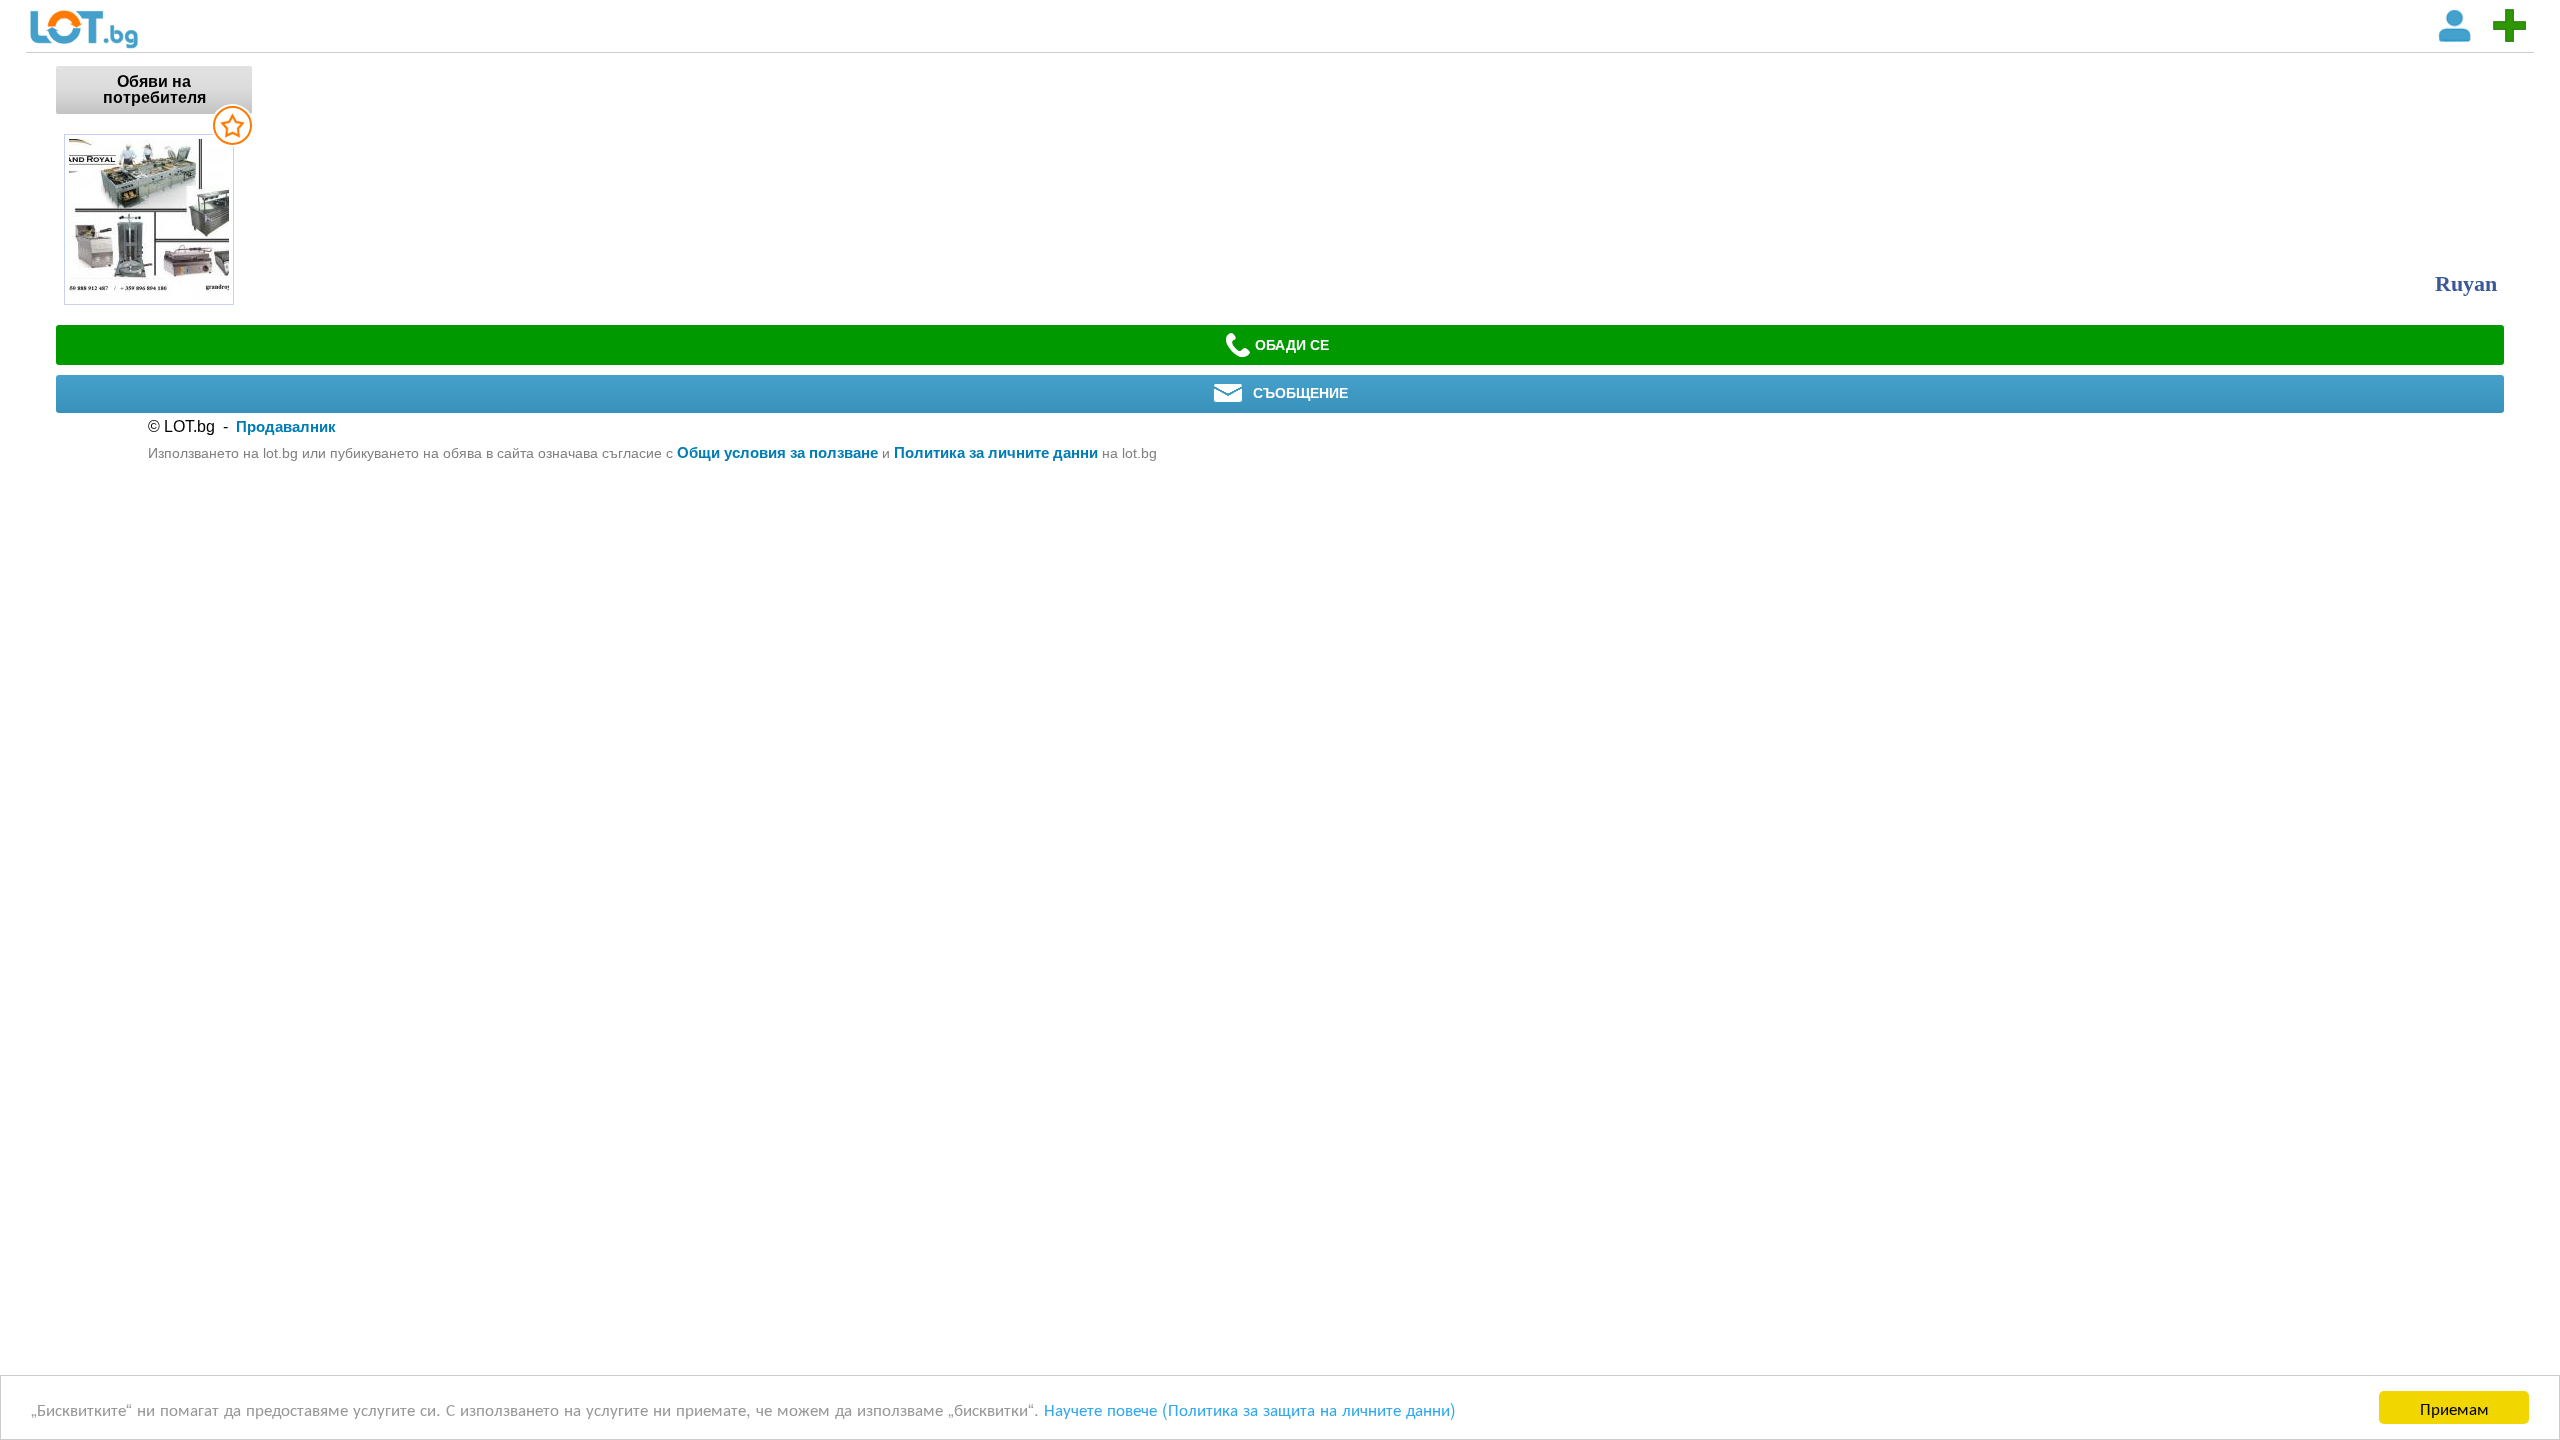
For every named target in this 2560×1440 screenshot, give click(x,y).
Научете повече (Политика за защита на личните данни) (1250, 1408)
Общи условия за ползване (777, 452)
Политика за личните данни (996, 452)
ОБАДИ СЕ (1292, 345)
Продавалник (286, 426)
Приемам (2454, 1407)
